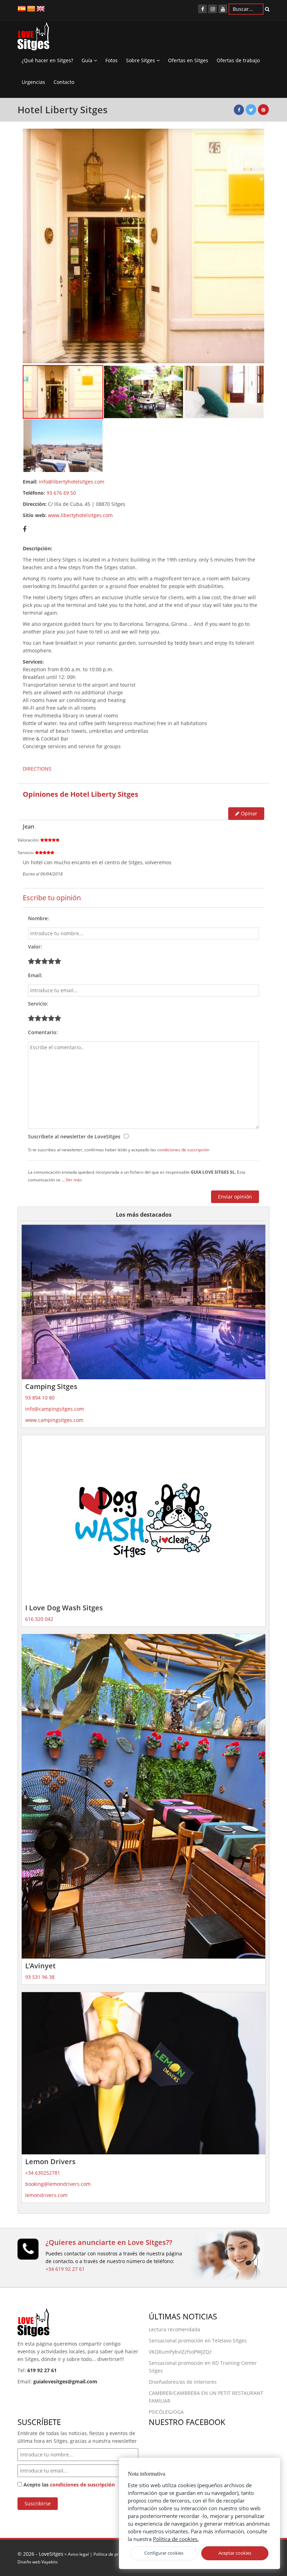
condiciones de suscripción (183, 1150)
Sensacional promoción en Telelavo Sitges (198, 2341)
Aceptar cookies (235, 2553)
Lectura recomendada (174, 2329)
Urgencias (33, 82)
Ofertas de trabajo (238, 60)
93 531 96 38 (40, 1977)
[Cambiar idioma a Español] (22, 8)
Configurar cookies (164, 2553)
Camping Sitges (51, 1386)
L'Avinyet (40, 1966)
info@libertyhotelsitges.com (72, 482)
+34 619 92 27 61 (65, 2269)
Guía (88, 60)
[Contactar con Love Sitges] (28, 2252)
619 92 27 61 (42, 2370)
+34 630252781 (43, 2173)
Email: (35, 975)
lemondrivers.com (46, 2195)
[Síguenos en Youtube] (223, 9)
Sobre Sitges (141, 60)
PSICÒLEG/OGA (166, 2412)
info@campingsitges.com (55, 1409)
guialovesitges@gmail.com (65, 2381)
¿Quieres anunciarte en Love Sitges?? (109, 2242)
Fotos (111, 60)
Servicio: (38, 1004)
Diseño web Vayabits (38, 2562)
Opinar (248, 813)
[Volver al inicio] (33, 38)
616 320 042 (39, 1619)
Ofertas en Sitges (188, 60)
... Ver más (72, 1180)
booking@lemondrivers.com (58, 2184)
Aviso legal (78, 2554)
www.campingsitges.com (54, 1420)
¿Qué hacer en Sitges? (47, 60)
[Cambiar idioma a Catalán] (31, 8)
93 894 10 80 (40, 1398)
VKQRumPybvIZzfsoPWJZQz (180, 2352)
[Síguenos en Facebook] (202, 9)
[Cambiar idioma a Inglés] (41, 8)
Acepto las (68, 2485)
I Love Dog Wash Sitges (64, 1608)
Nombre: (38, 918)
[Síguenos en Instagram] (213, 9)
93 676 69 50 (61, 493)
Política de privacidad (114, 2554)
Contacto (64, 82)
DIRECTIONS (37, 769)
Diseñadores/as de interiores (183, 2382)
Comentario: (43, 1032)
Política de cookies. (176, 2539)
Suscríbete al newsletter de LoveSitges (74, 1136)
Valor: (35, 947)
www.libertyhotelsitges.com (80, 515)
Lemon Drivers (50, 2162)
